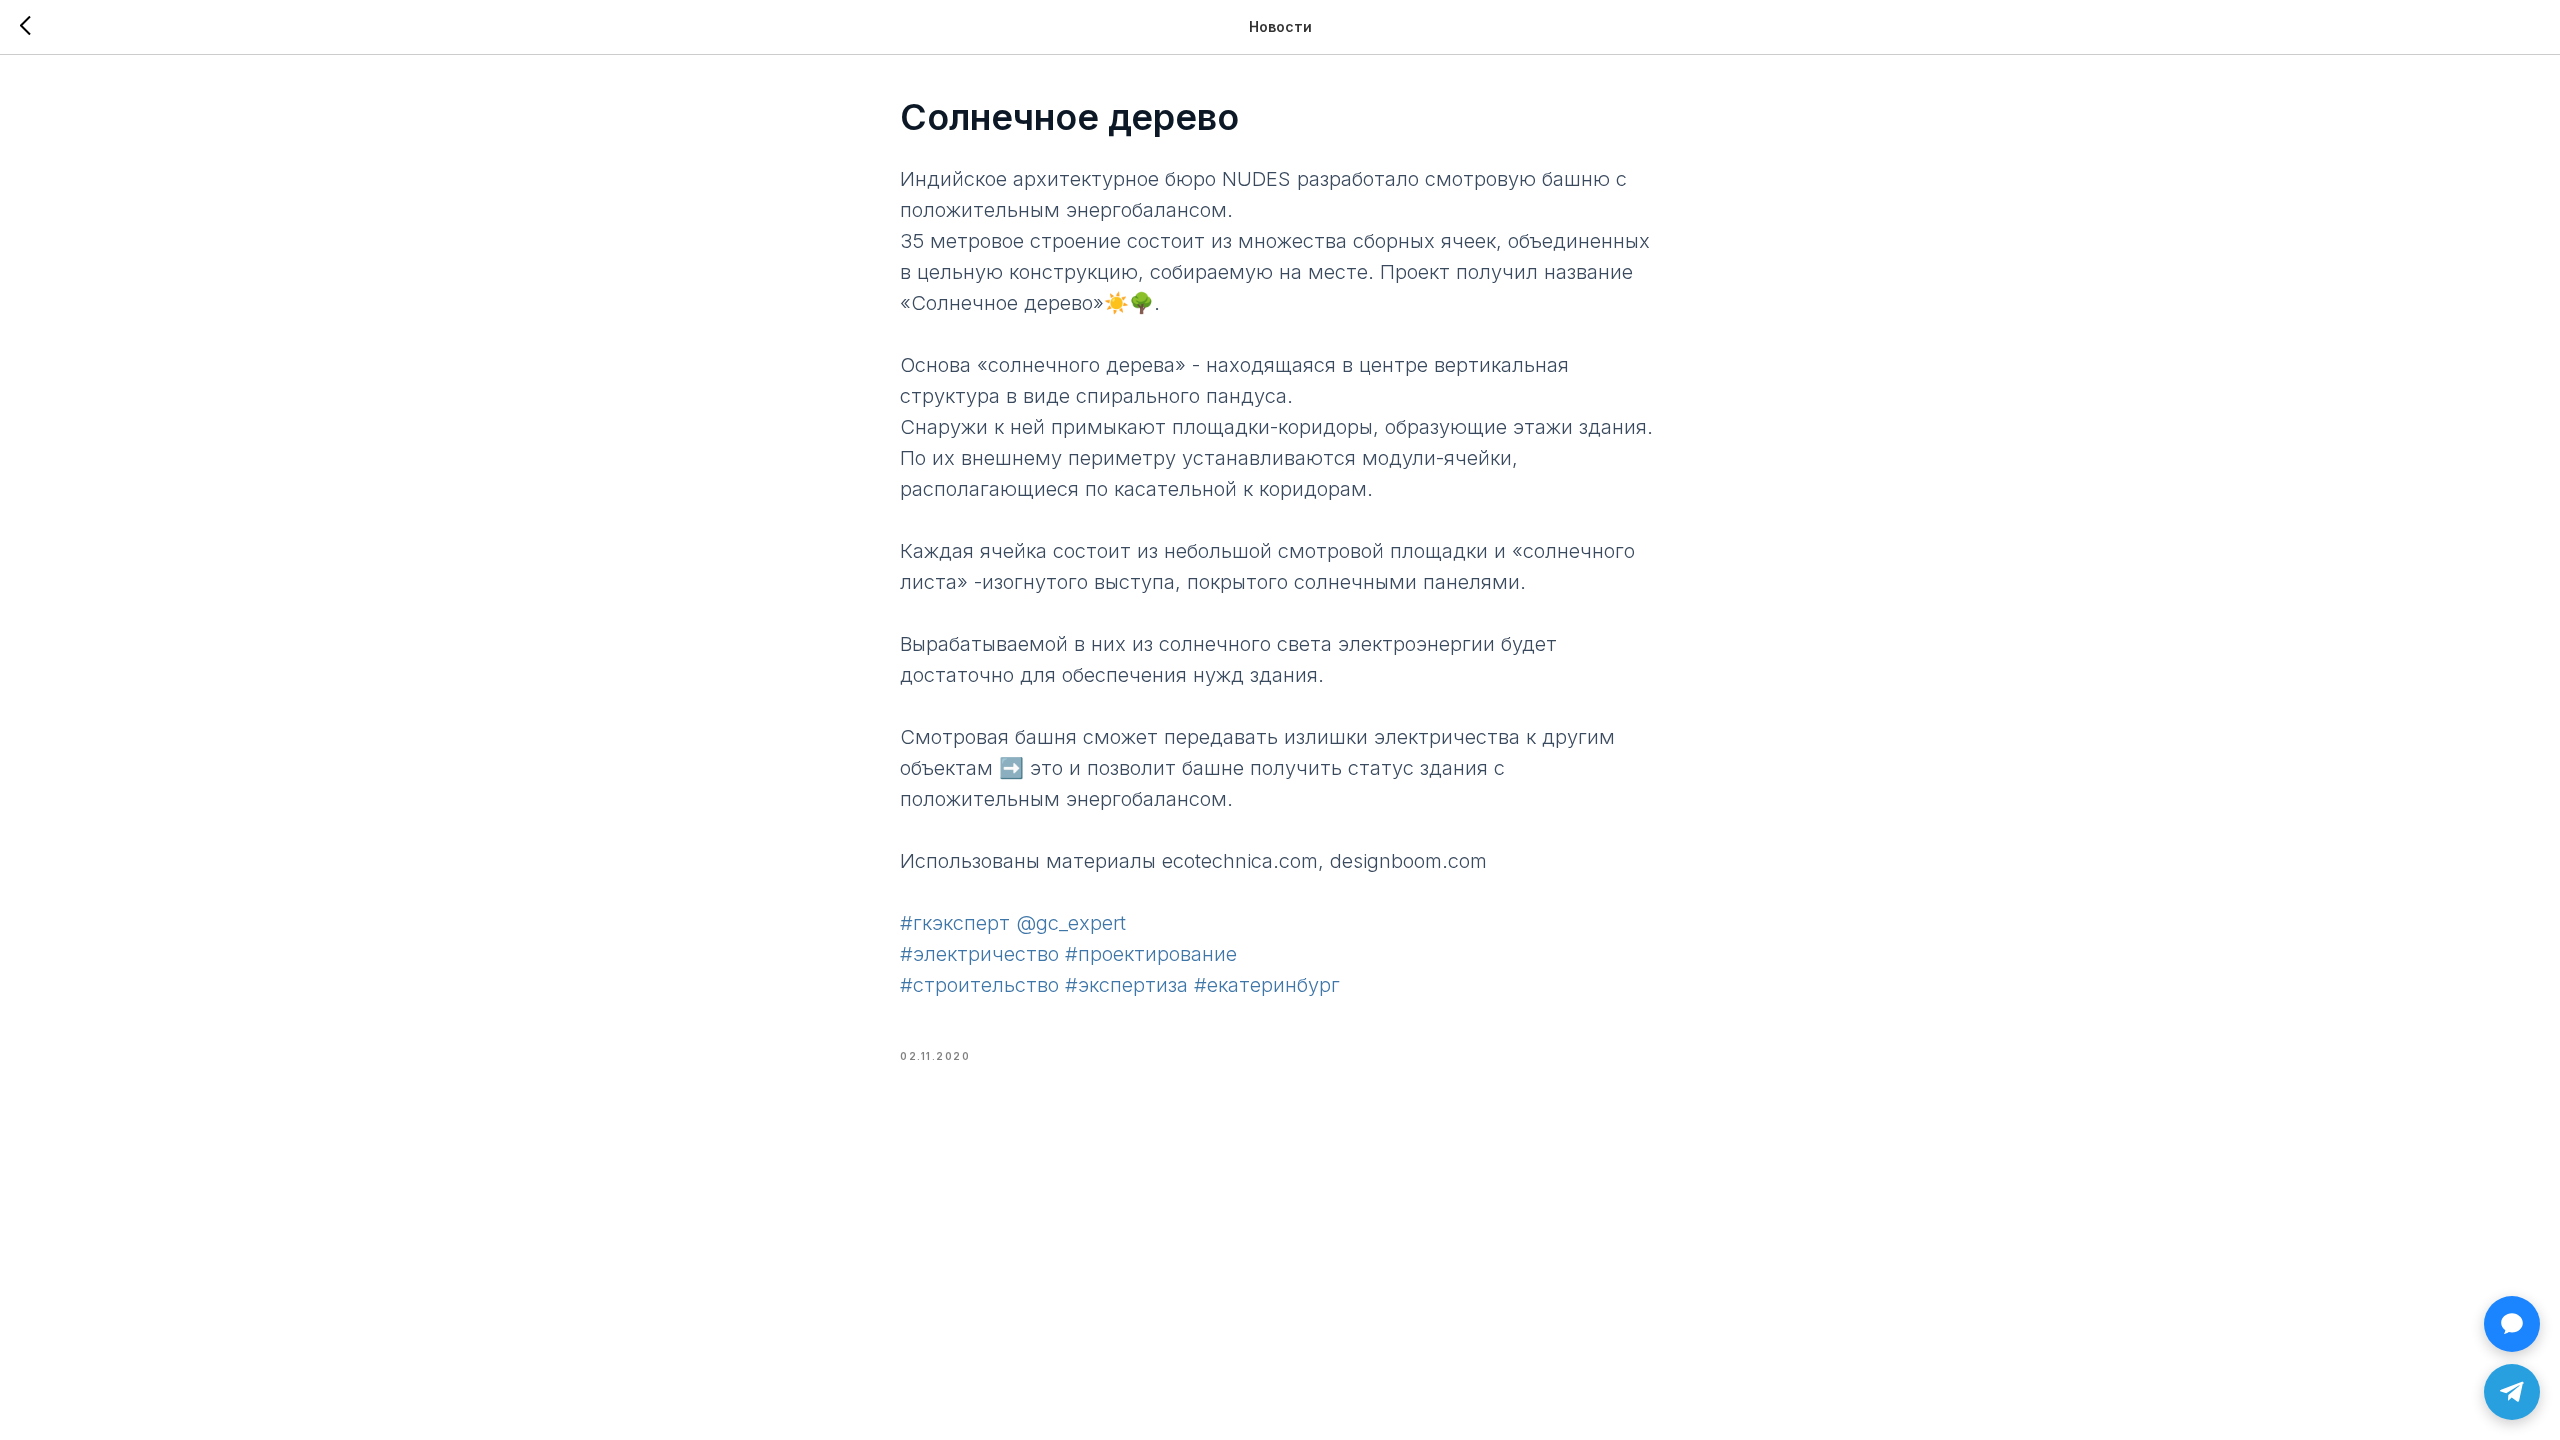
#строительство (979, 985)
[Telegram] (2512, 1392)
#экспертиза (1126, 985)
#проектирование (1151, 954)
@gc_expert (1071, 923)
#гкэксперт (955, 923)
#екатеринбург (1267, 985)
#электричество (979, 954)
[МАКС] (2512, 1324)
